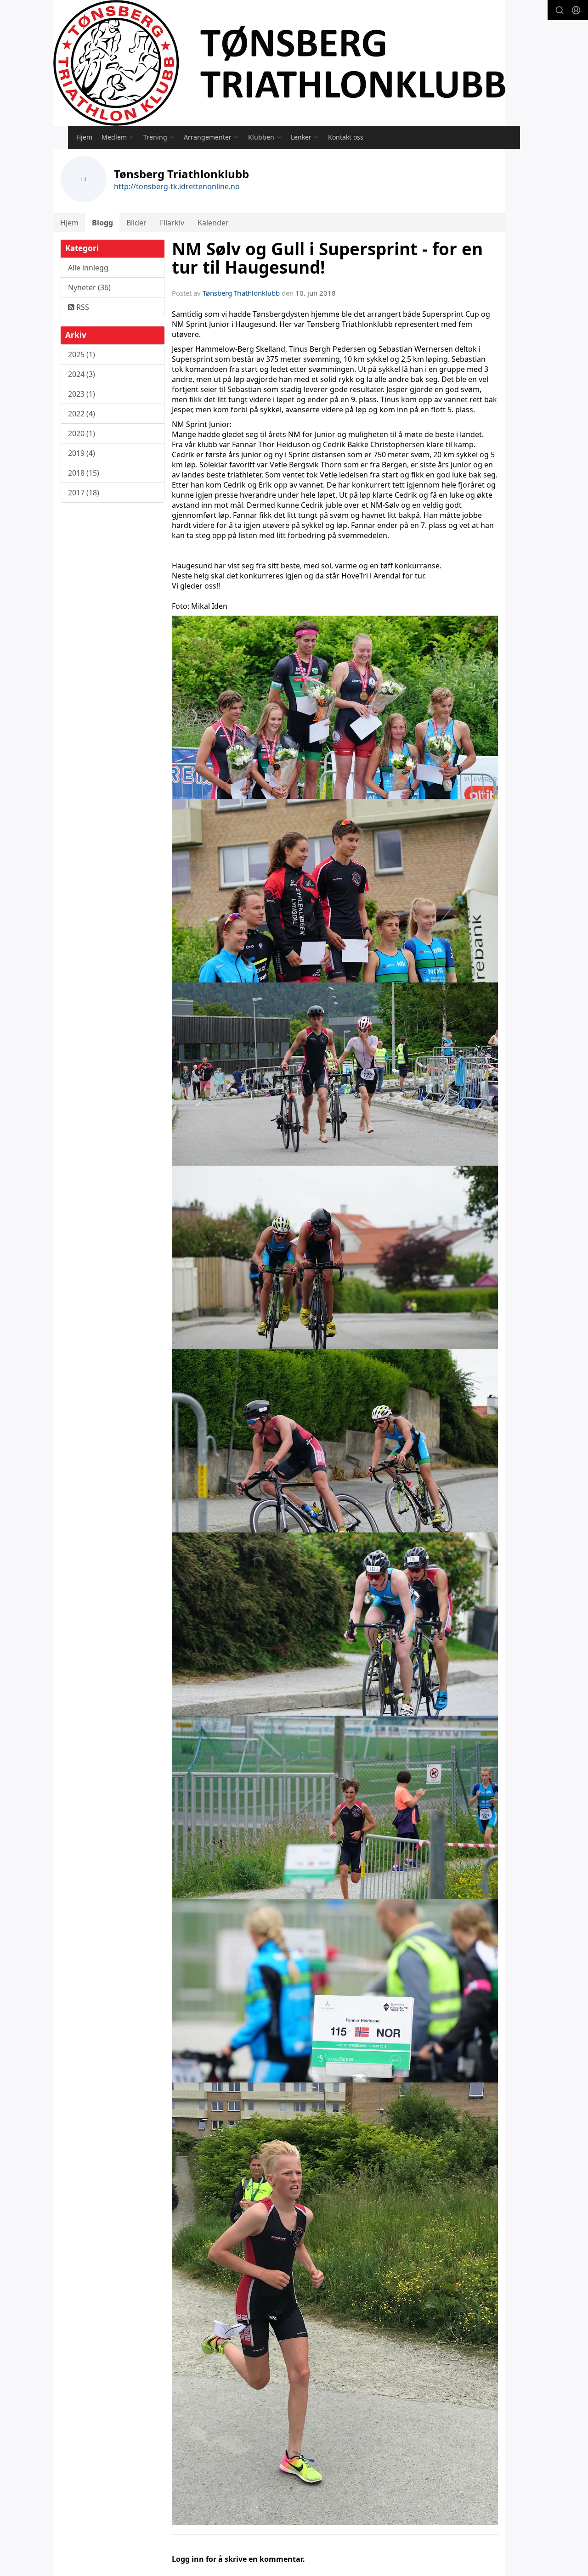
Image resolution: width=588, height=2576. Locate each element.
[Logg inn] (576, 10)
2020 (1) (82, 433)
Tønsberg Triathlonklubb (241, 293)
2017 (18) (84, 493)
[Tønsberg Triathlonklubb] (279, 63)
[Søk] (560, 10)
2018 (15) (84, 473)
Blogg (102, 223)
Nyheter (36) (89, 287)
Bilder (136, 223)
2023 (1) (82, 394)
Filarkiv (172, 223)
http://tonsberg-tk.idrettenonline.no (177, 186)
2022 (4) (82, 414)
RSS (82, 307)
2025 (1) (82, 354)
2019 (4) (82, 453)
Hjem (84, 137)
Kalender (213, 223)
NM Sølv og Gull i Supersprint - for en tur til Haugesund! (327, 258)
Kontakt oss (346, 137)
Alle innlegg (88, 268)
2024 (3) (82, 374)
